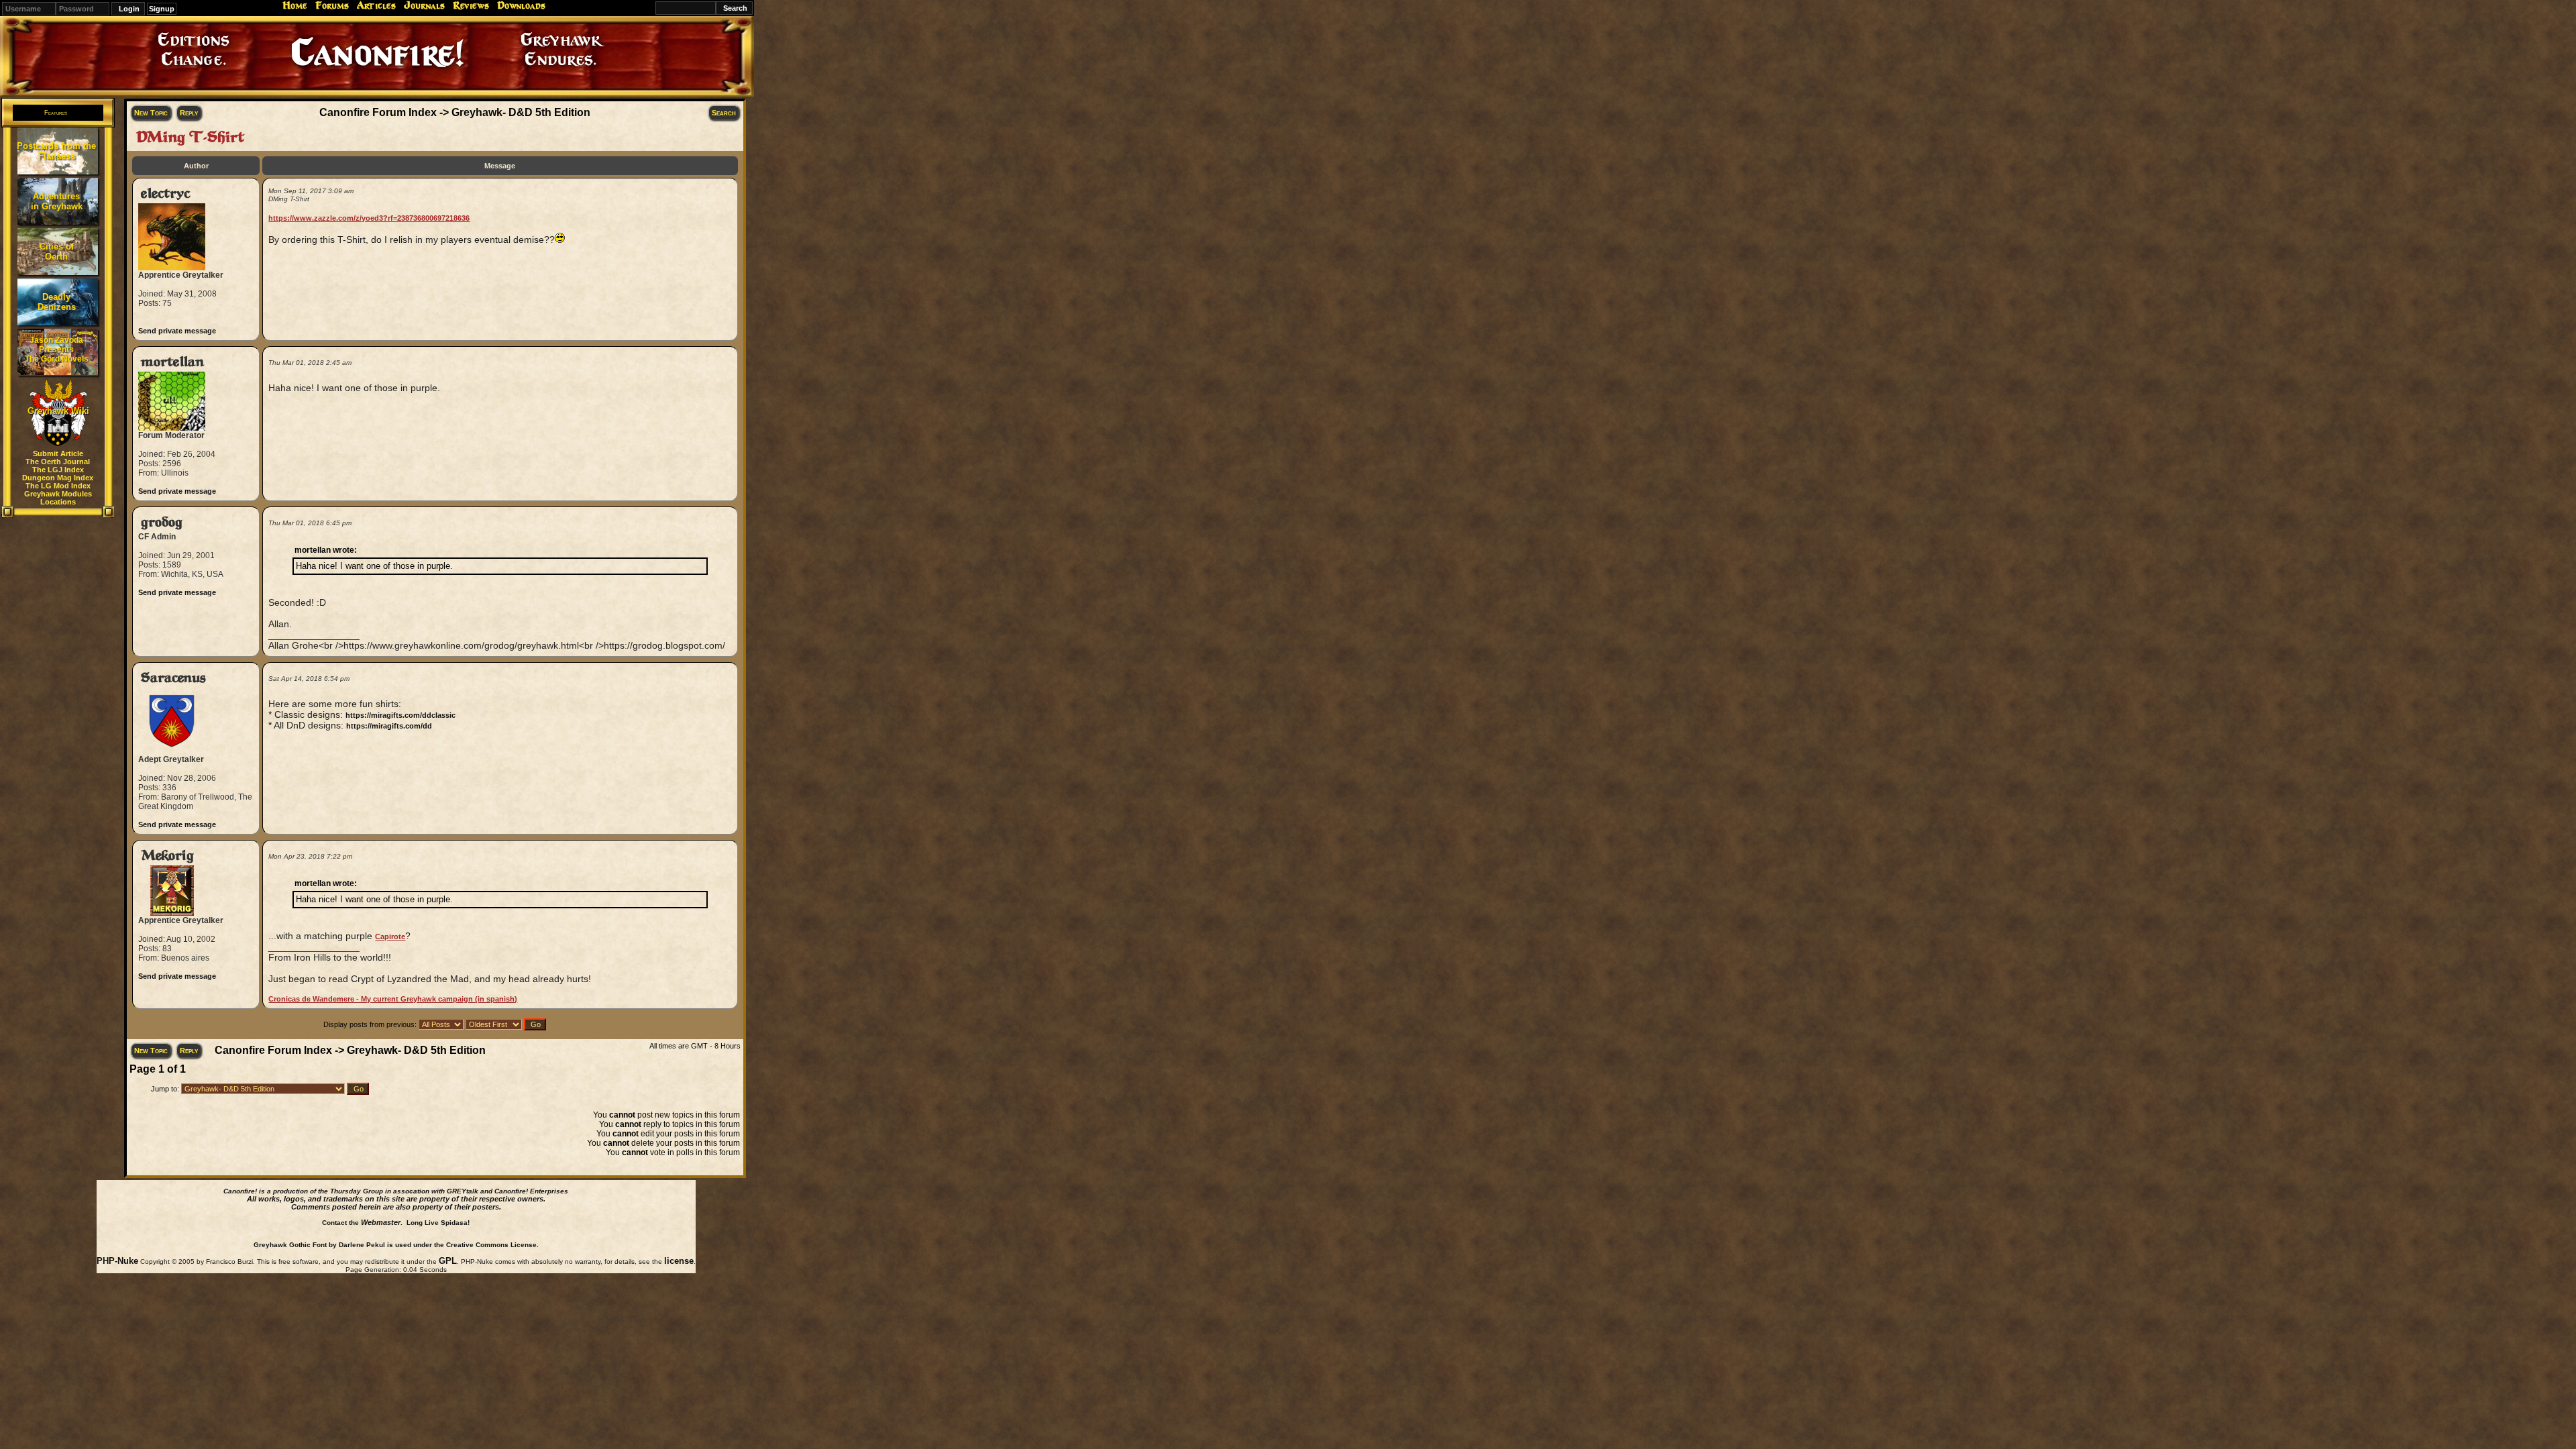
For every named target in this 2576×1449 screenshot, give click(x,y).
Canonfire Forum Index (378, 112)
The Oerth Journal (58, 462)
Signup (162, 9)
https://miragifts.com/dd (389, 726)
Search (724, 113)
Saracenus (173, 678)
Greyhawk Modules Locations (58, 498)
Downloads (521, 5)
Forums (332, 5)
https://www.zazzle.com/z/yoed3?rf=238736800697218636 (369, 218)
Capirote (390, 936)
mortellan (172, 362)
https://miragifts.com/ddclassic (400, 715)
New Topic (151, 113)
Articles (376, 5)
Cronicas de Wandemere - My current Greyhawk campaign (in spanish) (393, 999)
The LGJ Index (58, 470)
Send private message (177, 331)
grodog (162, 522)
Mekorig (167, 856)
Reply (189, 113)
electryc (165, 194)
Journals (424, 5)
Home (295, 5)
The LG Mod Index (58, 486)
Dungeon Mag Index (58, 478)
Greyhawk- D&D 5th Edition (521, 112)
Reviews (471, 5)
